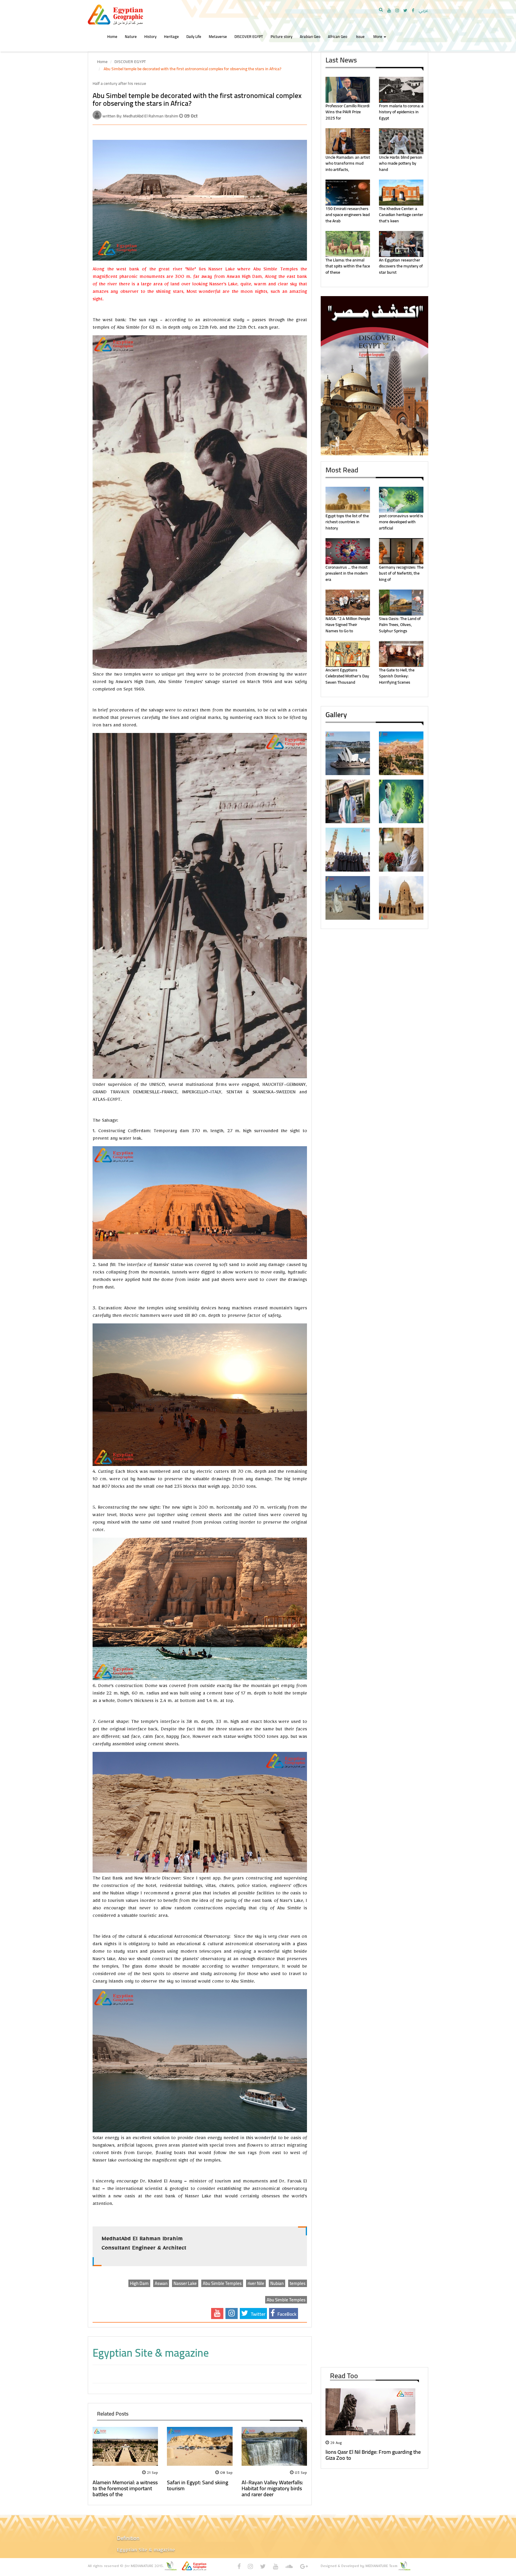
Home (112, 36)
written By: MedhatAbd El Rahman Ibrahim (141, 116)
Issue (360, 36)
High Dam (139, 2283)
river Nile (256, 2283)
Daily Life (194, 36)
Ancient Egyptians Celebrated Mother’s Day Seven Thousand (347, 676)
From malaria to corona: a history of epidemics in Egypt (401, 112)
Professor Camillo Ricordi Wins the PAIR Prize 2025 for (347, 112)
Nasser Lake (185, 2283)
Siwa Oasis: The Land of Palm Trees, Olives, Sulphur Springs (400, 625)
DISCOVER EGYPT (249, 36)
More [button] (378, 36)
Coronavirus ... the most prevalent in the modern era (347, 573)
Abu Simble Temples (222, 2283)
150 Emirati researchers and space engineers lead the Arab (348, 215)
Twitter (258, 2314)
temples (298, 2283)
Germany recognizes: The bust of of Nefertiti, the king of (401, 573)
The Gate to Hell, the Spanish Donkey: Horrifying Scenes (397, 676)
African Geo (338, 36)
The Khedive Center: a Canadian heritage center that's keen (401, 215)
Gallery (336, 715)
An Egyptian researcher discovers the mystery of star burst (401, 266)
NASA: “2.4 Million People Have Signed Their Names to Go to (348, 625)
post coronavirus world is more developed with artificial (401, 522)
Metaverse (218, 36)
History (150, 36)
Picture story (281, 36)
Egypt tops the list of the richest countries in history (347, 522)
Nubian (277, 2283)
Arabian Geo (310, 36)
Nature (131, 36)
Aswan (161, 2283)
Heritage (171, 36)
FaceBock (286, 2314)
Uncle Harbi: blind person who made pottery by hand (401, 163)
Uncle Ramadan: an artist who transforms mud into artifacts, (348, 163)
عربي (423, 10)
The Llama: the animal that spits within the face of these (348, 266)
